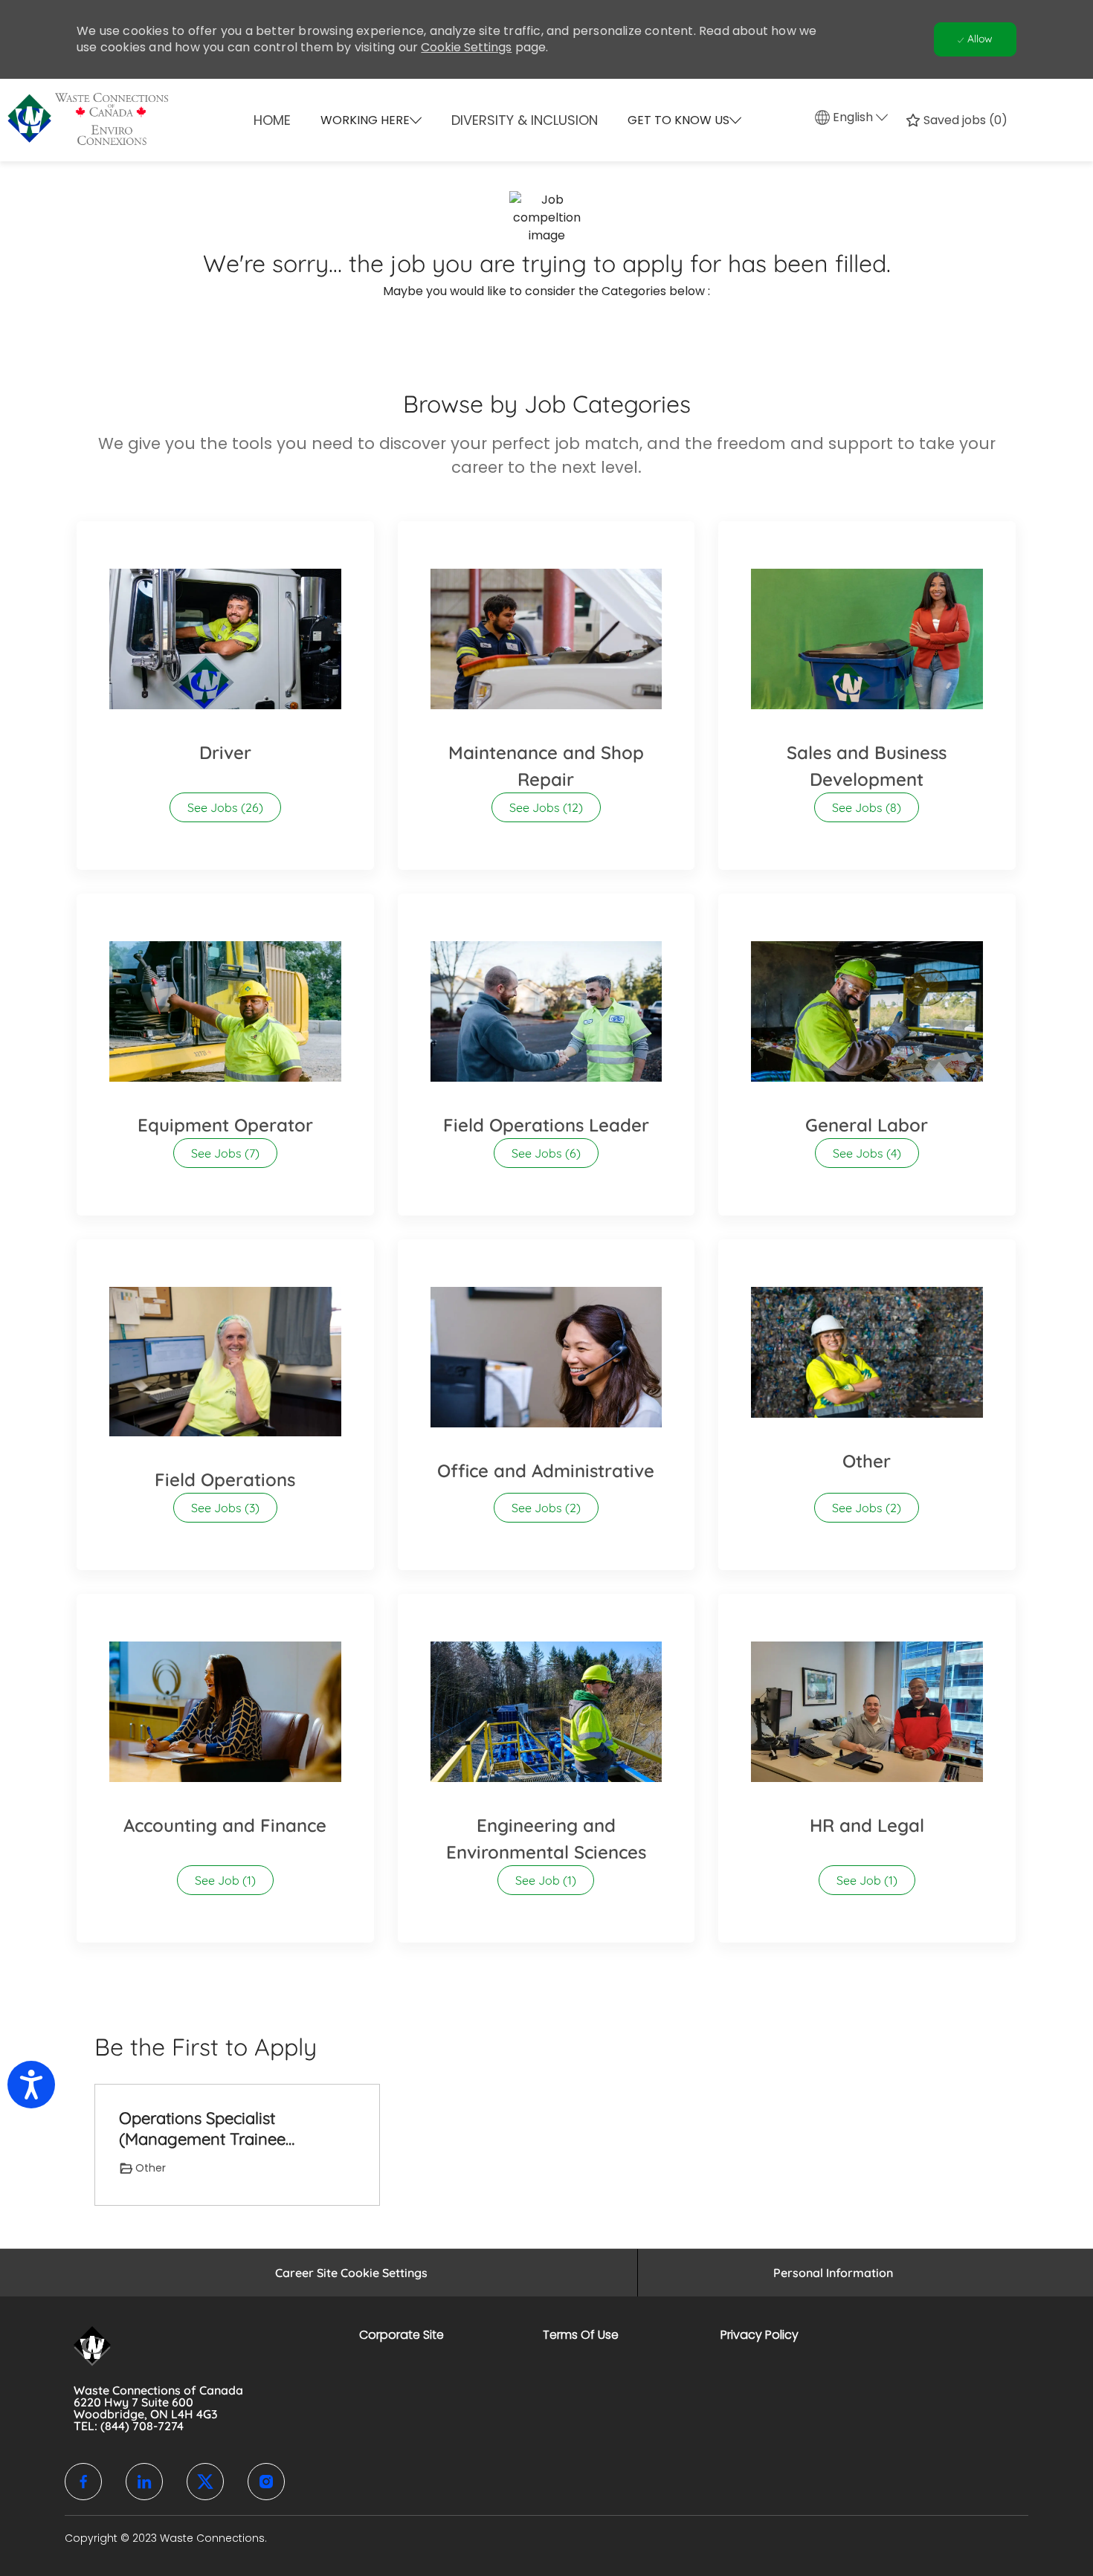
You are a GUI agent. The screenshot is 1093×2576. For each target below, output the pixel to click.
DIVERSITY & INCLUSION (525, 120)
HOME (272, 120)
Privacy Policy (760, 2335)
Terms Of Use (581, 2335)
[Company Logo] (133, 120)
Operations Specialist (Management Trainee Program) (202, 2129)
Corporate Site (402, 2335)
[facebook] (83, 2482)
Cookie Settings (466, 47)
